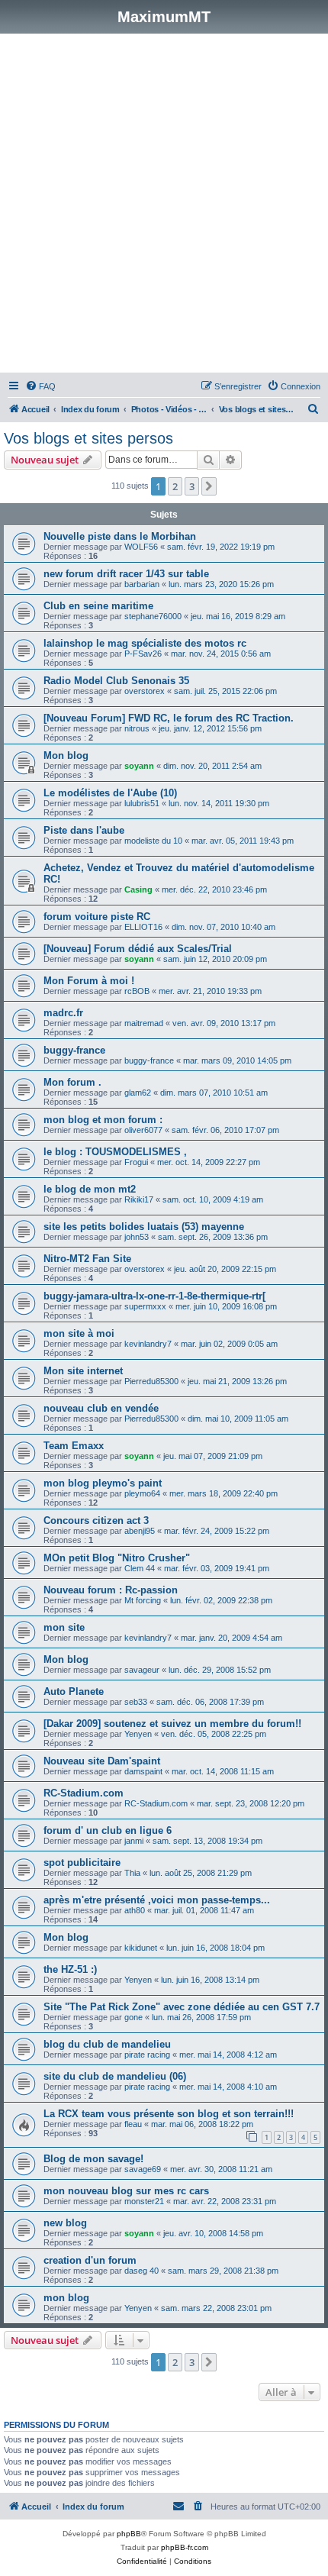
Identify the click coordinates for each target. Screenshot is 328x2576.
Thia (132, 1873)
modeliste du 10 (153, 841)
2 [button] (175, 486)
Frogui (136, 1162)
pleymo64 (142, 1493)
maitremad (144, 1023)
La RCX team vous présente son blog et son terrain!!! (169, 2114)
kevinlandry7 (148, 1344)
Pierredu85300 (151, 1381)
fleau (133, 2124)
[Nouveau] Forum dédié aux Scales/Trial (138, 949)
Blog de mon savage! (93, 2159)
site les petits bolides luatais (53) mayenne (144, 1227)
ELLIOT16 (143, 927)
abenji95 (140, 1531)
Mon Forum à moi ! (89, 981)
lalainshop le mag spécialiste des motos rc (145, 643)
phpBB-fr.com (185, 2547)
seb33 (136, 1702)
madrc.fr (63, 1013)
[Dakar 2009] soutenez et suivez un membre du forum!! (172, 1724)
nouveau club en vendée (101, 1408)
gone (133, 2017)
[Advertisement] (164, 205)
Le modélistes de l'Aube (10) (110, 793)
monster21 (144, 2201)
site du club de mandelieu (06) (115, 2076)
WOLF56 (141, 547)
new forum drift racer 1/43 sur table (126, 574)
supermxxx (145, 1306)
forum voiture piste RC (97, 917)
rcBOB (137, 991)
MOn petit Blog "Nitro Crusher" (117, 1558)
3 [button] (192, 486)
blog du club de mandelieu (107, 2044)
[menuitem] (40, 386)
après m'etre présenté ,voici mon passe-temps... (157, 1900)
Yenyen (138, 1734)
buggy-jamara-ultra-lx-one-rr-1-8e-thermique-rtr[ (154, 1296)
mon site (64, 1627)
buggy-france (74, 1050)
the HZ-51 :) (70, 1969)
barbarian (142, 584)
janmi (134, 1841)
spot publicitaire (82, 1863)
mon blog (66, 2298)
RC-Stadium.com (84, 1793)
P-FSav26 (143, 654)
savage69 (143, 2169)
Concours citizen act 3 (96, 1520)
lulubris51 (142, 803)
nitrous (137, 728)
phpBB (129, 2534)
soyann (139, 766)
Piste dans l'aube (84, 830)
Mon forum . (72, 1082)
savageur (142, 1670)
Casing (138, 889)
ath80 (135, 1910)
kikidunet (141, 1948)
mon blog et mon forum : (103, 1120)
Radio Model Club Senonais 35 (116, 681)
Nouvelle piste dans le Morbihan (120, 536)
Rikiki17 (139, 1199)
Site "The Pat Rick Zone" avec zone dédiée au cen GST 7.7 (182, 2007)
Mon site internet (83, 1371)
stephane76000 (153, 616)
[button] (209, 486)
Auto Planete (74, 1692)
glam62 (138, 1093)
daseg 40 (141, 2271)
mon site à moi (79, 1333)
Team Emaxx (74, 1446)
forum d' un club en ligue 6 (108, 1830)
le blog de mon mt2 (90, 1189)
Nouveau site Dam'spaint (102, 1761)
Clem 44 (140, 1568)
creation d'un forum (90, 2260)
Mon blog (66, 755)
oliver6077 (143, 1130)
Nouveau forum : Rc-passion (111, 1590)
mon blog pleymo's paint (103, 1483)
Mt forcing (143, 1600)
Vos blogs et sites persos (88, 438)
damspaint (143, 1771)
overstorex (145, 691)
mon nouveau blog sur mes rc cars (126, 2191)
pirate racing (147, 2055)
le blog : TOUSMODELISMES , (115, 1152)
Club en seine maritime (98, 606)
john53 (137, 1237)
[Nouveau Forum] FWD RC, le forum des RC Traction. (169, 718)
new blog (65, 2223)
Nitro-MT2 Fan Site (87, 1259)
